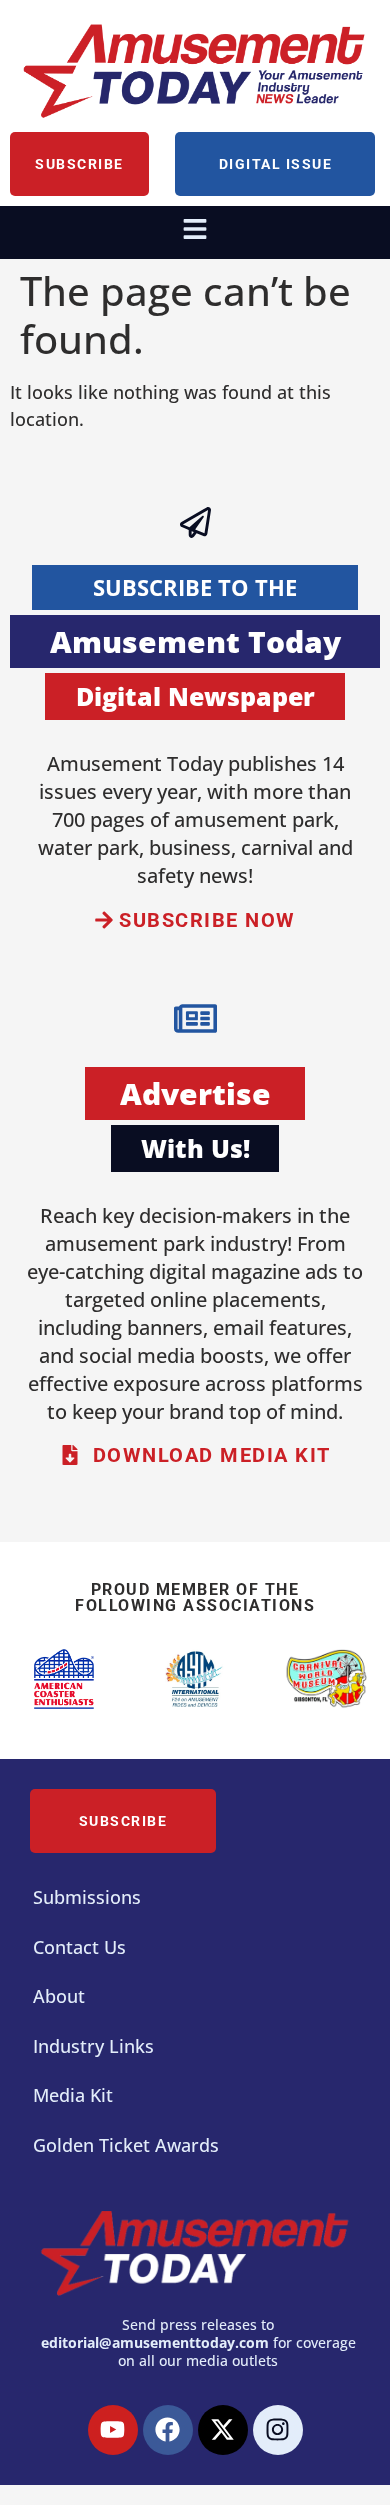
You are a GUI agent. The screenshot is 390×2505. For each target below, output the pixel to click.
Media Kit (73, 2095)
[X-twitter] (223, 2430)
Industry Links (93, 2046)
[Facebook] (168, 2430)
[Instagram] (278, 2430)
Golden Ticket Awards (126, 2145)
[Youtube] (113, 2430)
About (59, 1996)
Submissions (87, 1897)
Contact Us (79, 1947)
